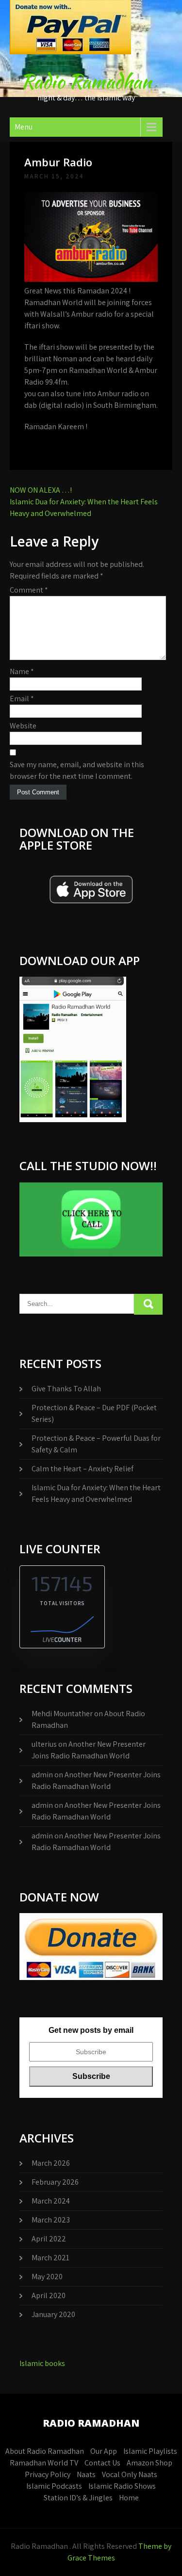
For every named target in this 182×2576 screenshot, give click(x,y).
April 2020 (49, 2295)
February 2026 (55, 2182)
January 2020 (53, 2314)
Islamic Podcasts (54, 2486)
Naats (86, 2474)
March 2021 (50, 2258)
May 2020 (47, 2277)
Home (129, 2498)
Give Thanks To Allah (66, 1389)
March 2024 (51, 2201)
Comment (29, 590)
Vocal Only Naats (130, 2474)
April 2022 (49, 2239)
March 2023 (51, 2220)
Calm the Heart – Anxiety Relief (83, 1469)
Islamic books (42, 2363)
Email (22, 699)
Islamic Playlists (150, 2451)
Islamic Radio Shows (122, 2486)
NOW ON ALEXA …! (41, 490)
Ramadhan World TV (44, 2463)
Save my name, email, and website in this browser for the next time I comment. (77, 770)
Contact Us (102, 2463)
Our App (104, 2451)
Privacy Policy (48, 2474)
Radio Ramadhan (86, 81)
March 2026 (51, 2163)
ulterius (44, 1744)
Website (23, 726)
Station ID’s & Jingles (78, 2498)
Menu (24, 127)
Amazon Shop (149, 2463)
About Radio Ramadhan (45, 2451)
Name (22, 671)
